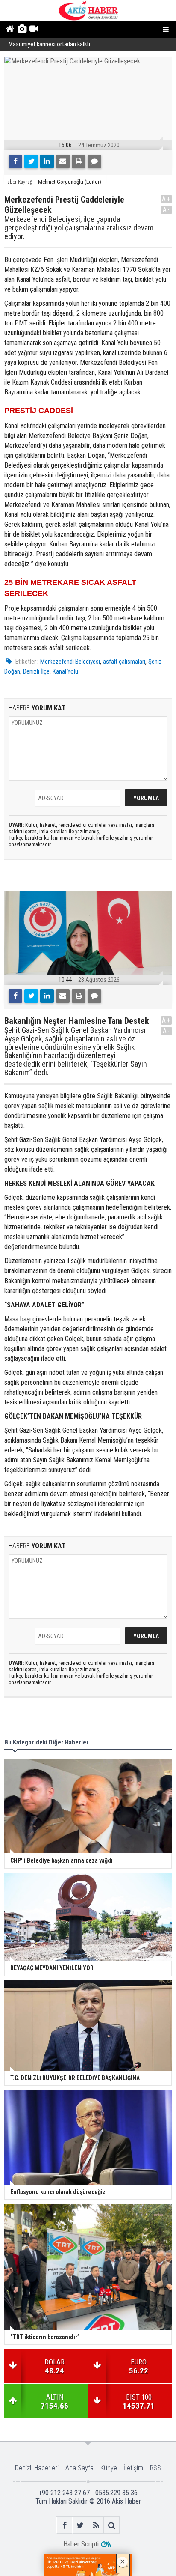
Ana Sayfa (79, 2468)
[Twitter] (31, 161)
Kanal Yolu (65, 671)
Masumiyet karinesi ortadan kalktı (49, 44)
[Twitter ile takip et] (80, 2525)
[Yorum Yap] (94, 161)
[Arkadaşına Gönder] (63, 161)
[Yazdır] (79, 161)
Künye (109, 2468)
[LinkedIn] (47, 161)
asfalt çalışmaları (124, 662)
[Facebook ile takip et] (64, 2525)
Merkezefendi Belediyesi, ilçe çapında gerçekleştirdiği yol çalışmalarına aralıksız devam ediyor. (79, 228)
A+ (166, 199)
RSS (155, 2468)
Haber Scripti (81, 2544)
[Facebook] (15, 161)
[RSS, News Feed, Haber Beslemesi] (96, 2525)
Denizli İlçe (36, 671)
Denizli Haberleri (37, 2468)
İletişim (133, 2468)
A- (167, 210)
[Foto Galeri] (22, 30)
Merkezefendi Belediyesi (70, 662)
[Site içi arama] (112, 2525)
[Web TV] (34, 30)
